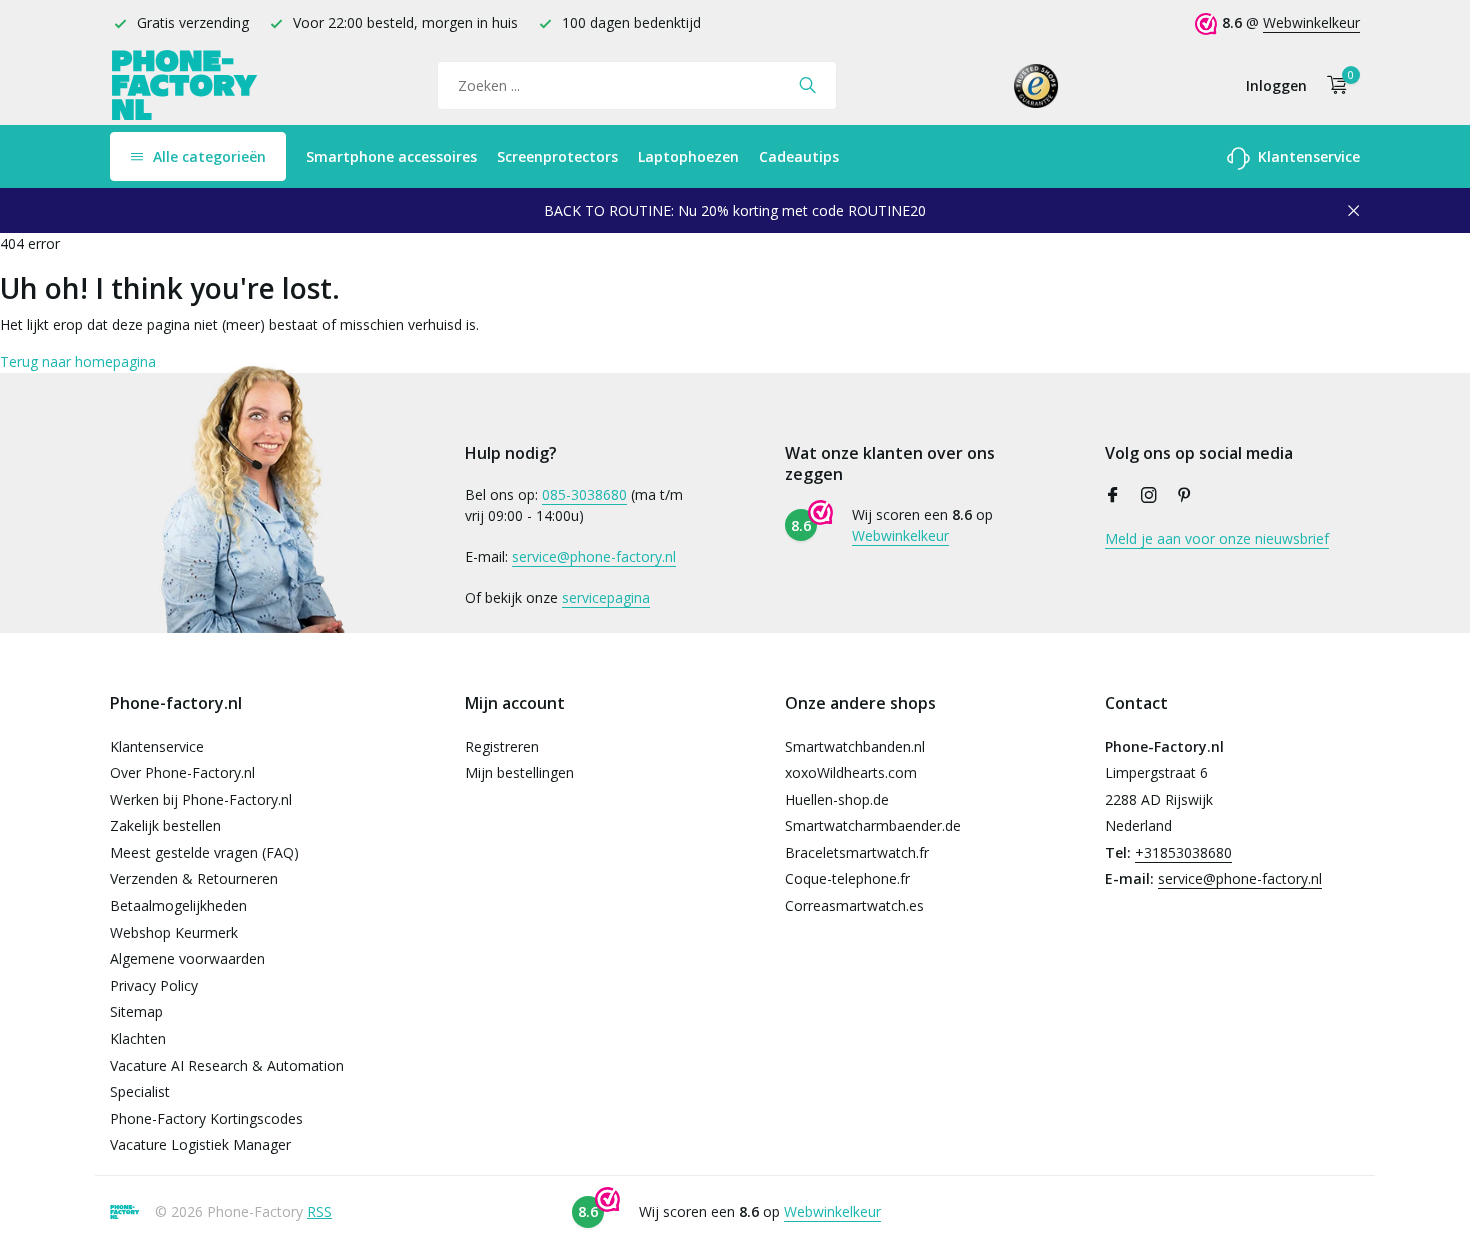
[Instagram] (1149, 496)
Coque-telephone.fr (847, 878)
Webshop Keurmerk (174, 932)
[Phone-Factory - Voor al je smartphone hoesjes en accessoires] (185, 85)
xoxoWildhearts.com (851, 772)
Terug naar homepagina (78, 361)
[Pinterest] (1185, 496)
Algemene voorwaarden (187, 958)
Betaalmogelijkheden (178, 905)
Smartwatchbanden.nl (855, 746)
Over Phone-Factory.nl (182, 772)
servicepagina (606, 597)
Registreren (502, 746)
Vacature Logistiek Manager (200, 1144)
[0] (1332, 85)
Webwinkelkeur (1311, 22)
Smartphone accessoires (391, 156)
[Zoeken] (807, 85)
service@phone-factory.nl (594, 556)
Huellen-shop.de (837, 799)
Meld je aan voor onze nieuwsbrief (1217, 538)
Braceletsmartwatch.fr (857, 852)
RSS (319, 1211)
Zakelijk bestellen (165, 825)
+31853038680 (1183, 852)
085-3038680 (584, 494)
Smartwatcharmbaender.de (873, 825)
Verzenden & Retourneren (194, 878)
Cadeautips (799, 156)
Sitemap (136, 1011)
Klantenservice (1307, 156)
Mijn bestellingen (519, 772)
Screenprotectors (557, 156)
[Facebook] (1113, 496)
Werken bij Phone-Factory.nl (201, 799)
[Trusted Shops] (1036, 85)
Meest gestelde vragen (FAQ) (204, 852)
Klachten (138, 1038)
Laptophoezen (688, 156)
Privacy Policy (154, 985)
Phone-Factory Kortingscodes (206, 1118)
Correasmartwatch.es (854, 905)
